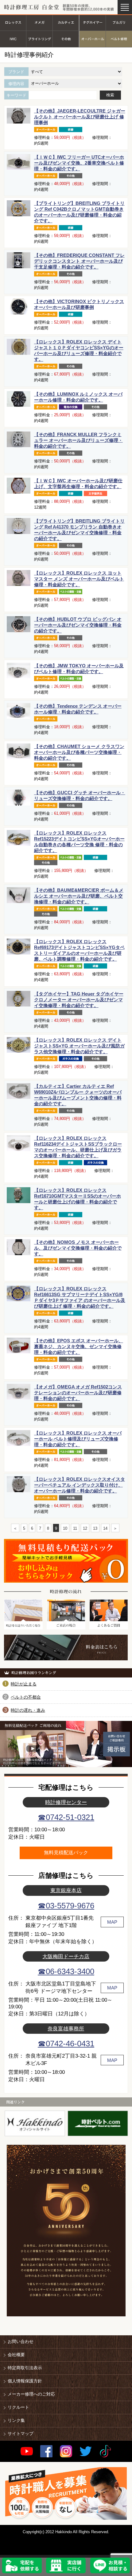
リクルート (18, 2407)
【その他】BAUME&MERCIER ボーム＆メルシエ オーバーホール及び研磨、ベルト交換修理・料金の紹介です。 (79, 896)
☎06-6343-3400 (66, 1971)
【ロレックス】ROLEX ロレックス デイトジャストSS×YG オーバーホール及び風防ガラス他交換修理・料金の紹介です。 (79, 1046)
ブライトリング (39, 39)
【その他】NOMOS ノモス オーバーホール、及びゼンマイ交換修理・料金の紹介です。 (78, 1248)
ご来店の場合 (66, 1614)
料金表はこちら (66, 1648)
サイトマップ (21, 2433)
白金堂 (35, 2123)
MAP (112, 1922)
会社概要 (16, 2355)
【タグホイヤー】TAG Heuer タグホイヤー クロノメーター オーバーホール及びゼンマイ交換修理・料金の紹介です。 (79, 1000)
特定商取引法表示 (25, 2368)
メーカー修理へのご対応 (31, 2394)
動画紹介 (33, 1749)
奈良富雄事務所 (66, 2029)
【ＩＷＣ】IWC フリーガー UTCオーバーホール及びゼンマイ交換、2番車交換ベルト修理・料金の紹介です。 (79, 163)
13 (95, 1528)
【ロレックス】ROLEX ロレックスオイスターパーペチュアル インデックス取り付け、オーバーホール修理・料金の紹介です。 (80, 1485)
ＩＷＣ (13, 39)
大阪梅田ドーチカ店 (66, 1956)
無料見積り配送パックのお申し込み (66, 1561)
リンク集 (16, 2420)
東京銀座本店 (66, 1890)
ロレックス (13, 22)
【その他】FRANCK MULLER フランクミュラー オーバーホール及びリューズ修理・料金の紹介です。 (78, 440)
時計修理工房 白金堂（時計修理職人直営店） (32, 7)
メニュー (125, 7)
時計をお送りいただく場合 (23, 1614)
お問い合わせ (21, 2341)
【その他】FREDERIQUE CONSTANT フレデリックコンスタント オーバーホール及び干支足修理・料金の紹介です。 (79, 261)
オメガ (39, 22)
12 (85, 1528)
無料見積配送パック (66, 1853)
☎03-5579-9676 (66, 1906)
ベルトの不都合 (26, 1697)
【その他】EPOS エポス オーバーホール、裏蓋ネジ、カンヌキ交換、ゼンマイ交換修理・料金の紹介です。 (79, 1346)
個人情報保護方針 (25, 2381)
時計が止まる (24, 1684)
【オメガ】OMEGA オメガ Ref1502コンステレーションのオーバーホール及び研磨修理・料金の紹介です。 (78, 1393)
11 (75, 1528)
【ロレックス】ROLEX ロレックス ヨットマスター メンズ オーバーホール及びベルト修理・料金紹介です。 (79, 579)
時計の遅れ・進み (28, 1710)
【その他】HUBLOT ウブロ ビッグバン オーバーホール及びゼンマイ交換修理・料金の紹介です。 (78, 625)
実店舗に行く (66, 2566)
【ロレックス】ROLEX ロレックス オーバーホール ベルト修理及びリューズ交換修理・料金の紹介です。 (78, 1439)
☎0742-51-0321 (66, 1817)
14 (105, 1528)
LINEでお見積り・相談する (110, 2566)
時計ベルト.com (98, 2123)
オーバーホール (93, 39)
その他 (66, 39)
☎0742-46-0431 (66, 2044)
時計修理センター (66, 1802)
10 (65, 1528)
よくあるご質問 (109, 1614)
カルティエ (66, 22)
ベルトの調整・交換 (119, 39)
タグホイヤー (93, 22)
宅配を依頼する (22, 2566)
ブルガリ (119, 22)
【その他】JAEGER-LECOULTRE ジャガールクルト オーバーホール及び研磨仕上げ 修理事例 (80, 117)
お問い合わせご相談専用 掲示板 (99, 1744)
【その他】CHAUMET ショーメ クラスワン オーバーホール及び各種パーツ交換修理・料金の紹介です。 (79, 752)
